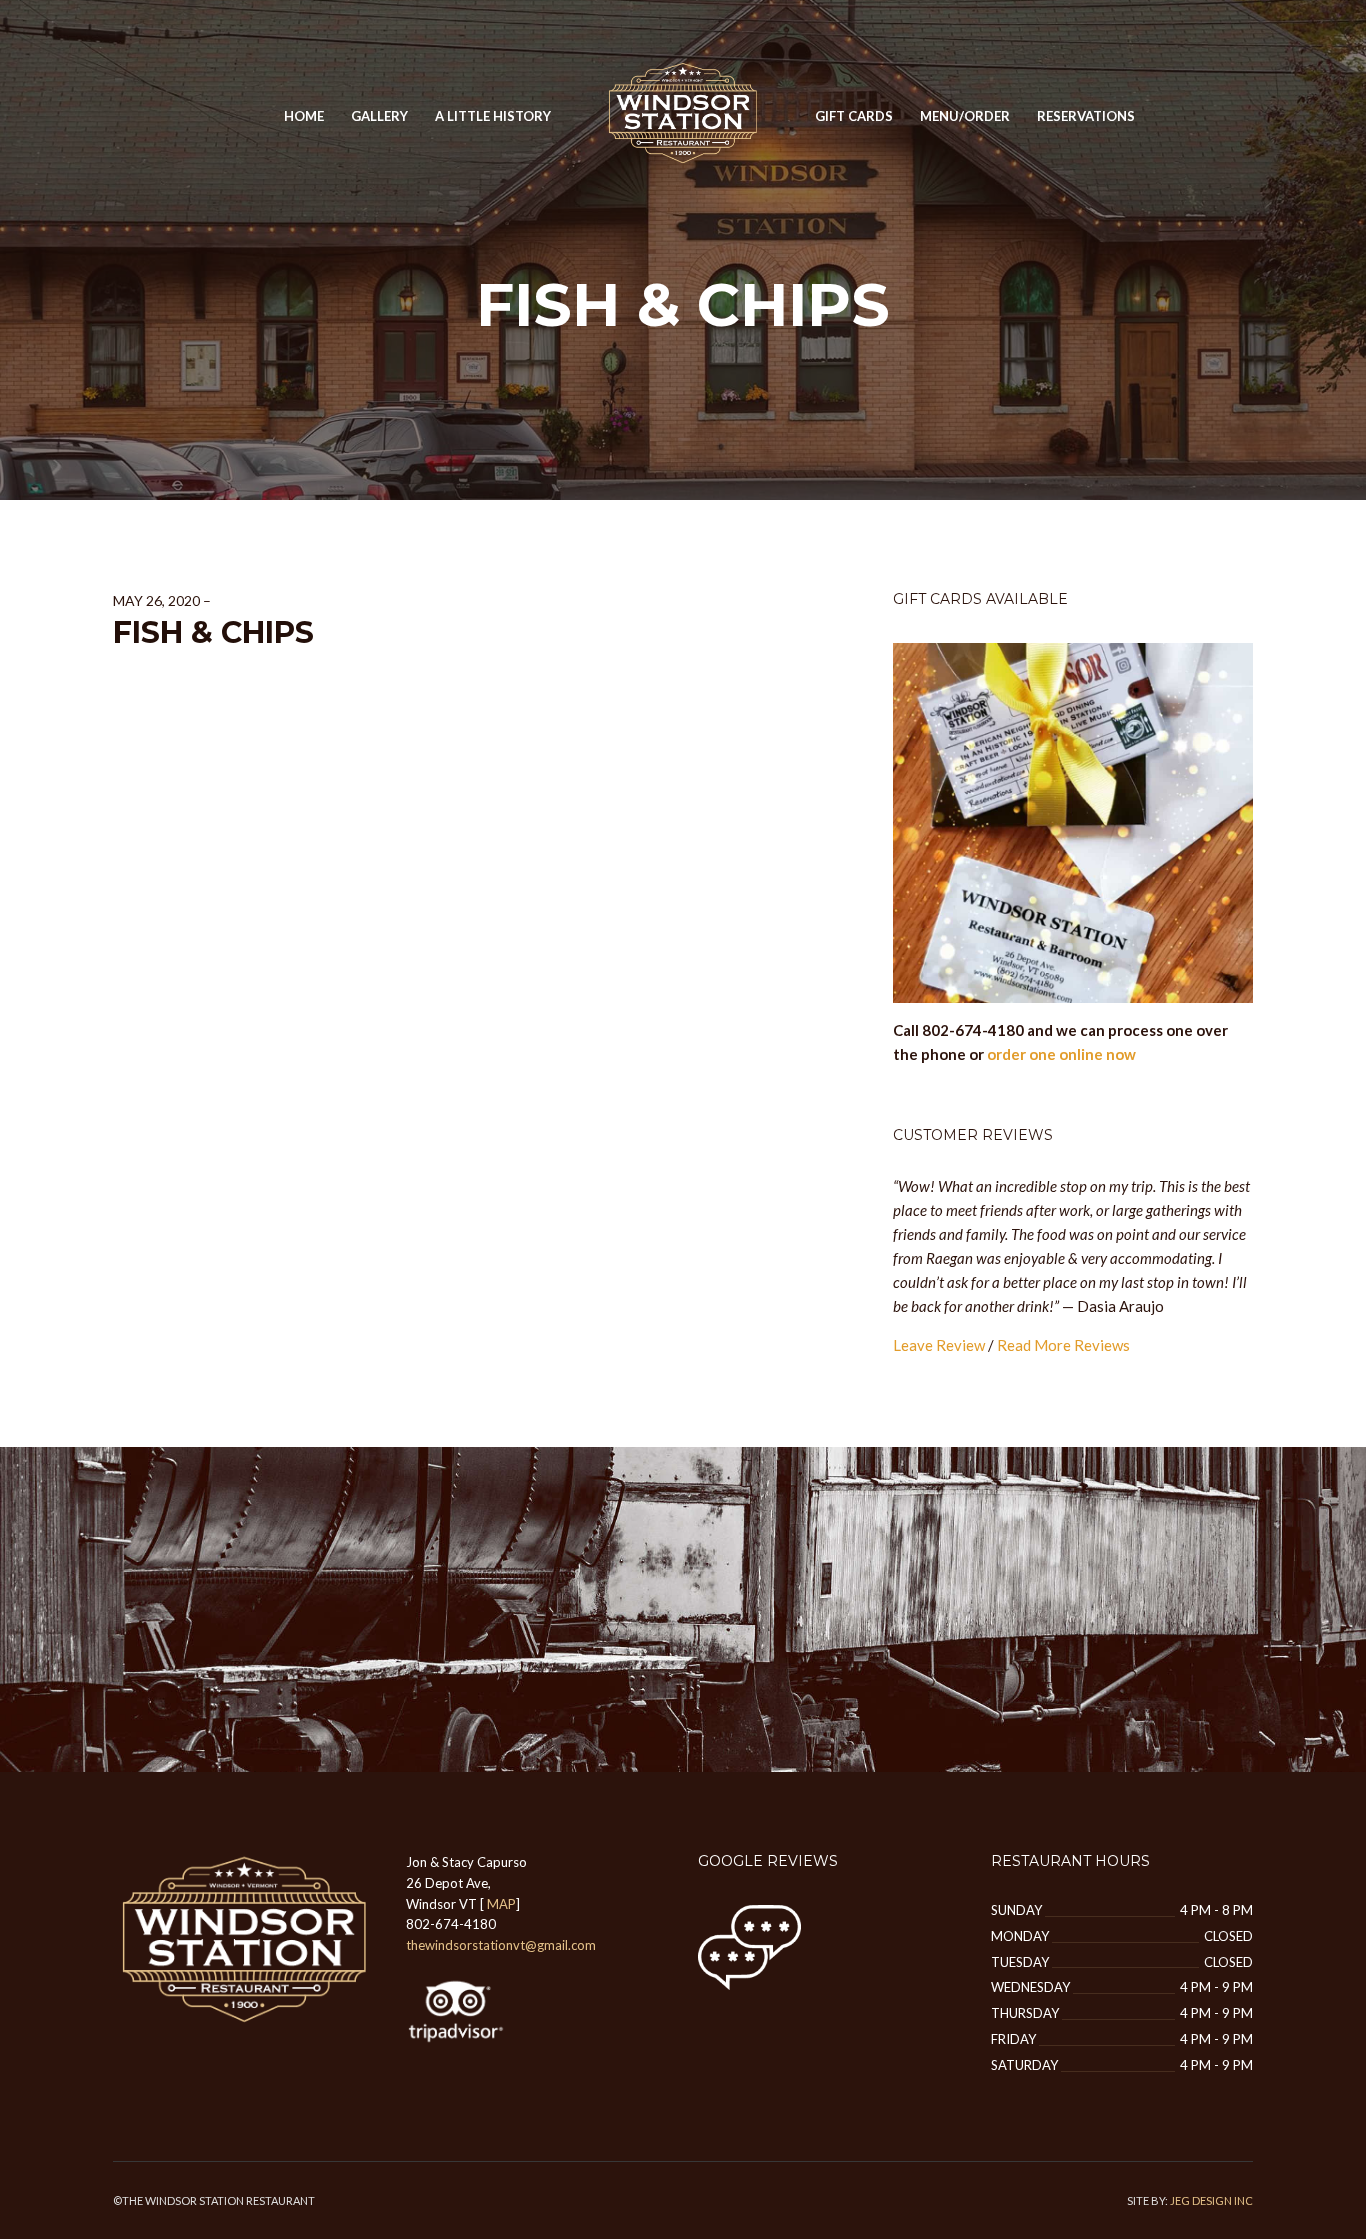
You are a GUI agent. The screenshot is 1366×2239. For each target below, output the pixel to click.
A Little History (493, 116)
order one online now (1061, 1054)
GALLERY (379, 116)
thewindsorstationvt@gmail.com (501, 1945)
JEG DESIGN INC (1211, 2200)
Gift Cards (854, 116)
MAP (501, 1904)
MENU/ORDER (965, 116)
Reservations (1086, 116)
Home (304, 116)
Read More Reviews (1063, 1345)
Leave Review (939, 1345)
